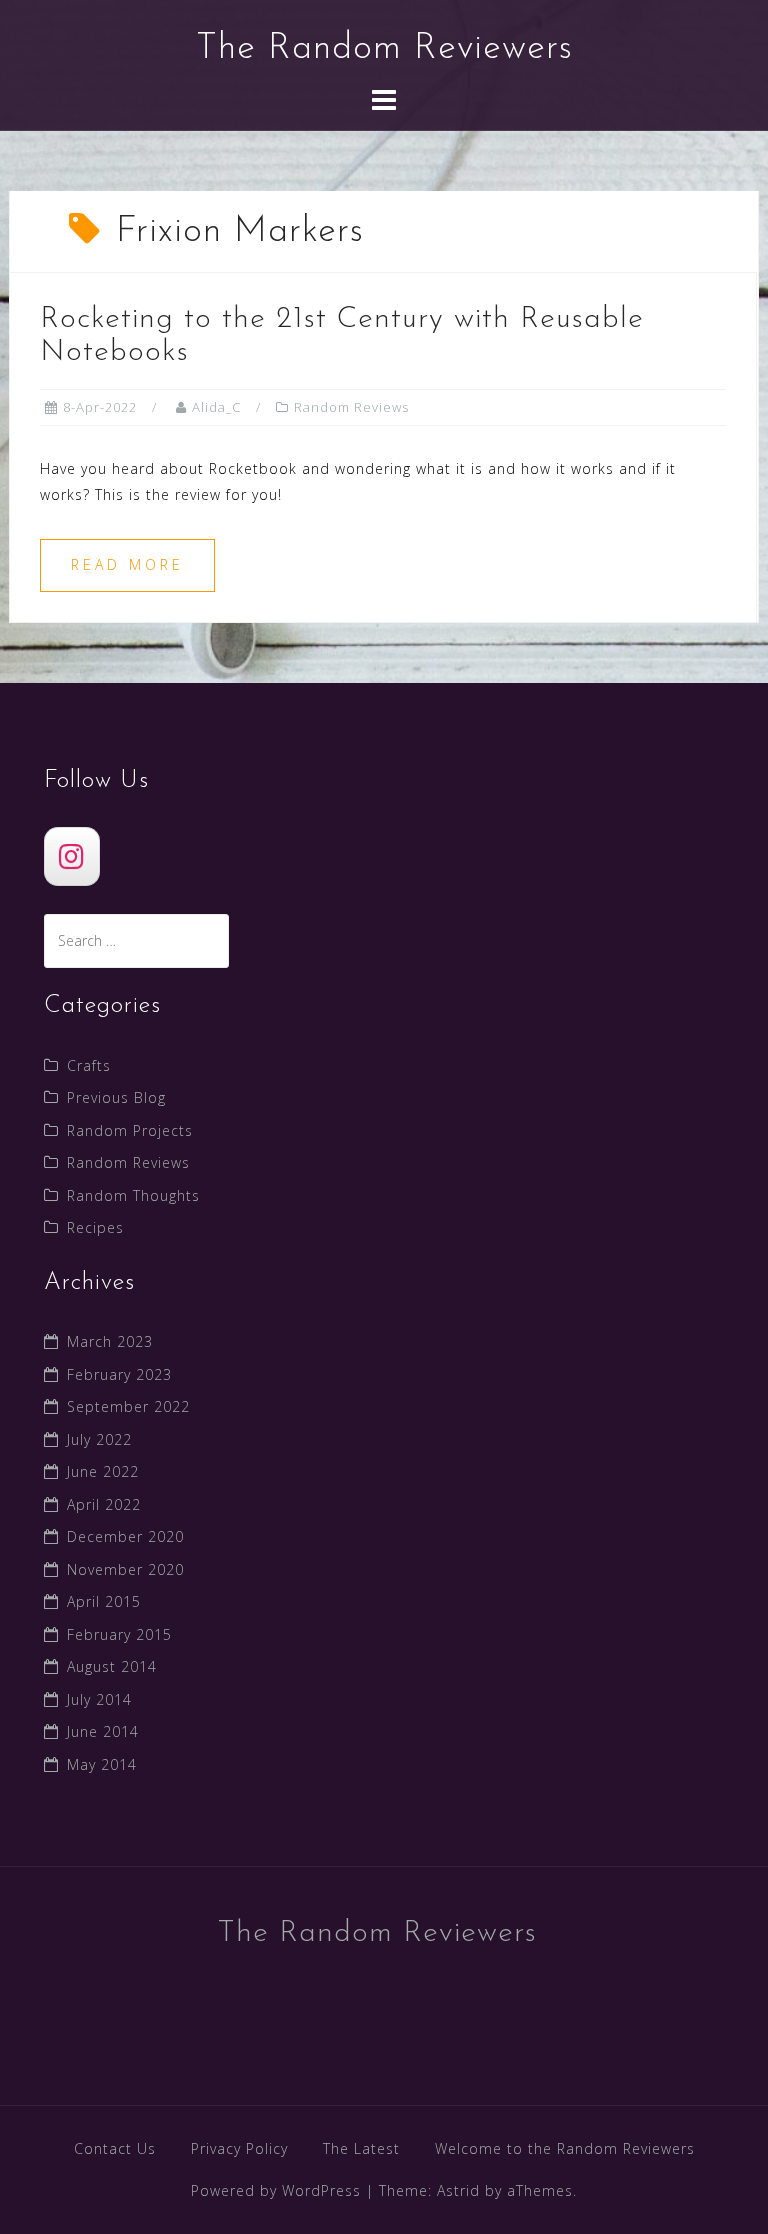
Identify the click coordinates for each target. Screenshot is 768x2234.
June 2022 (103, 1471)
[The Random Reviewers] (72, 856)
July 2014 (99, 1699)
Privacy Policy (239, 2148)
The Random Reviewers (384, 49)
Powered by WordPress (276, 2190)
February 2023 (119, 1374)
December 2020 (125, 1536)
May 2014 (102, 1764)
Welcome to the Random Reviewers (565, 2148)
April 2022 (104, 1504)
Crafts (89, 1065)
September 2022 (128, 1406)
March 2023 (110, 1341)
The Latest (361, 2148)
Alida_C (216, 407)
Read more (127, 564)
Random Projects (130, 1130)
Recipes (95, 1227)
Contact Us (115, 2148)
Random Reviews (351, 407)
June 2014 (103, 1731)
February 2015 (119, 1634)
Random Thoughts (133, 1195)
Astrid (458, 2190)
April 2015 (104, 1601)
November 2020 (125, 1569)
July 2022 (99, 1439)
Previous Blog (116, 1097)
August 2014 (112, 1666)
